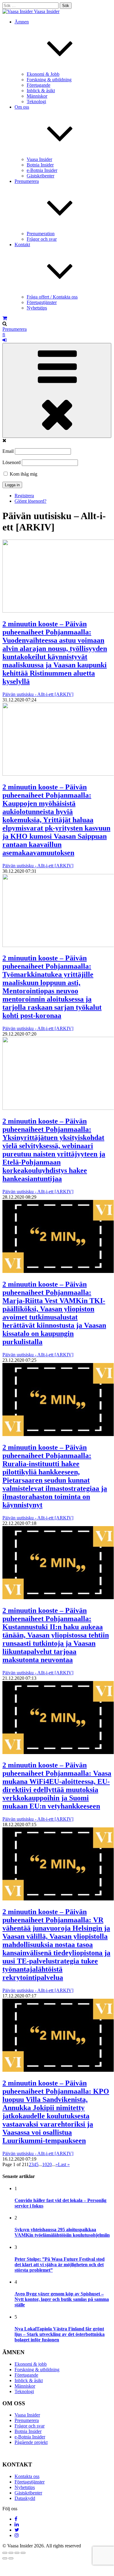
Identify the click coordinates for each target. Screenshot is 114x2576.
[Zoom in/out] (23, 2553)
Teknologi (36, 101)
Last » (64, 2164)
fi (4, 335)
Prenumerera (15, 329)
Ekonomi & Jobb (43, 74)
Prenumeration (41, 234)
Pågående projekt (31, 2442)
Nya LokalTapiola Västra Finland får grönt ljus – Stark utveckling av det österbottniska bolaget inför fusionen (60, 2334)
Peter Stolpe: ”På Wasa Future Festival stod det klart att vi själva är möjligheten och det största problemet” (60, 2265)
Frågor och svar (42, 239)
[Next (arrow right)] (11, 2558)
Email (8, 451)
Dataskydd (25, 2498)
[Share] (11, 2553)
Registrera (24, 496)
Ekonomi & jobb (31, 2364)
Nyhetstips (37, 308)
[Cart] (5, 318)
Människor (37, 96)
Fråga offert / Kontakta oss (52, 297)
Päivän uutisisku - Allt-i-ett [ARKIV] (38, 694)
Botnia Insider (40, 165)
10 (45, 2164)
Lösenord (12, 462)
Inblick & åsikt (41, 91)
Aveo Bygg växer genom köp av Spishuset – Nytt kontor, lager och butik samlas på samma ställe (62, 2299)
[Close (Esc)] (5, 2553)
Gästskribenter (40, 176)
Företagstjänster (42, 302)
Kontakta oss (27, 2476)
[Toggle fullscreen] (17, 2553)
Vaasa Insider (47, 11)
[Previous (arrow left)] (5, 2558)
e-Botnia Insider (42, 170)
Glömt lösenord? (30, 501)
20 (49, 2164)
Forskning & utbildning (49, 80)
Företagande (39, 85)
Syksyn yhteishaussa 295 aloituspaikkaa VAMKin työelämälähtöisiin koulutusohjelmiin (62, 2232)
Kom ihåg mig (23, 474)
